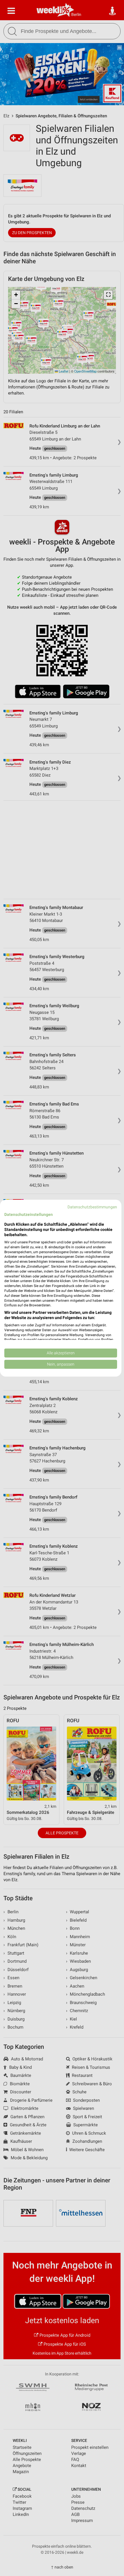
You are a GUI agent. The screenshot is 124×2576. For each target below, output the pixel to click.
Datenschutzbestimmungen (92, 1207)
